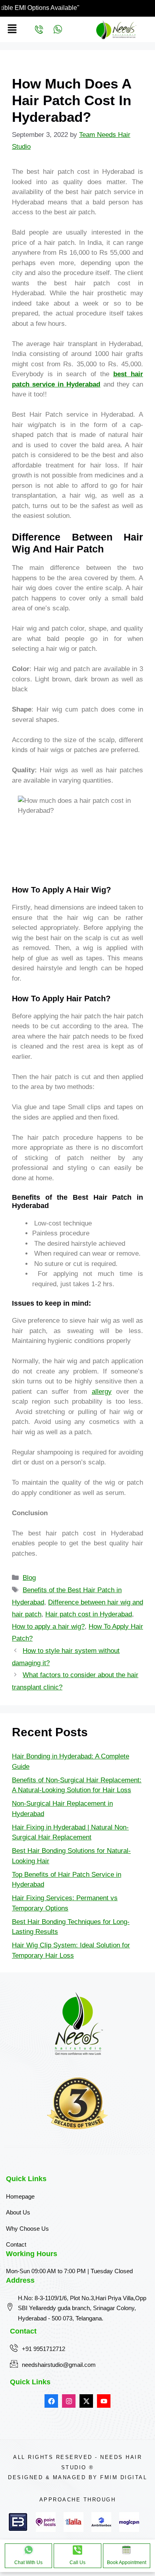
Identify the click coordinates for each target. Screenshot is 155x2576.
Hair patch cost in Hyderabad (89, 1614)
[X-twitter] (86, 2401)
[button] (12, 29)
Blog (29, 1578)
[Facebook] (51, 2401)
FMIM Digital (124, 2477)
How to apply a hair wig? (48, 1627)
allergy (102, 1392)
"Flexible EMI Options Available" (61, 8)
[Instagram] (69, 2401)
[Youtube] (104, 2401)
